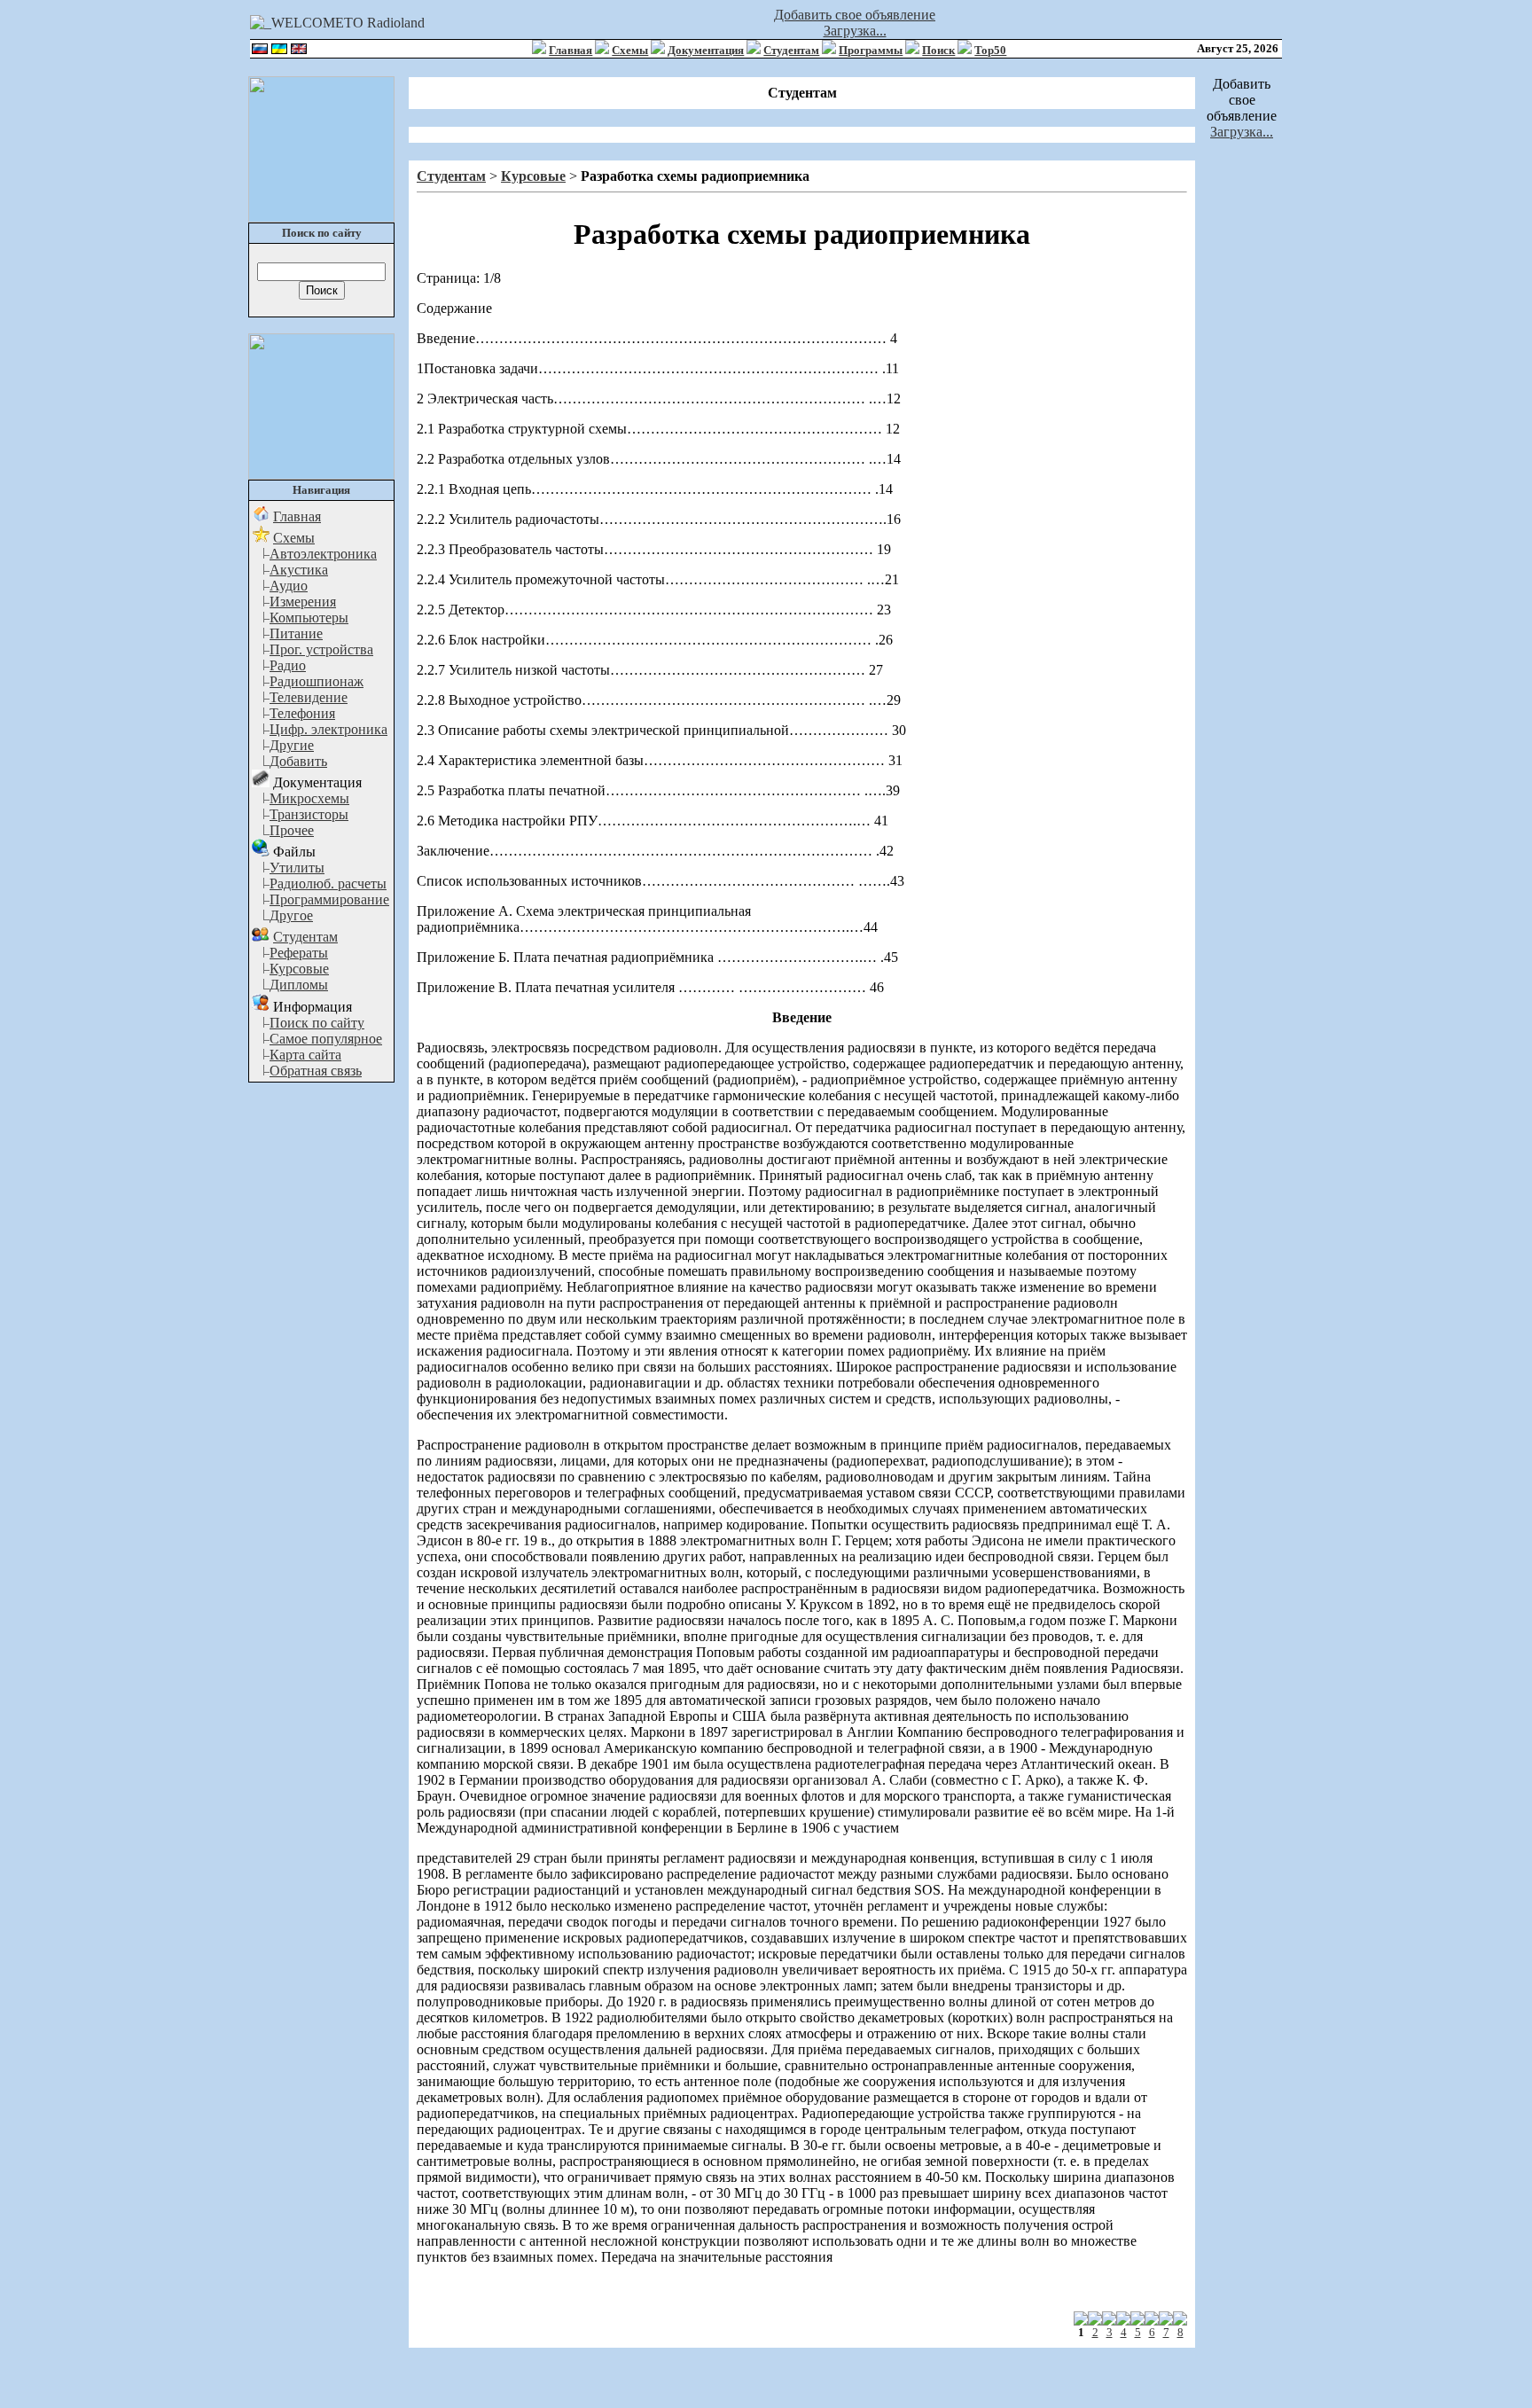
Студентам (791, 50)
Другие (292, 745)
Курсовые (299, 969)
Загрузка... (855, 31)
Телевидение (309, 697)
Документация (706, 50)
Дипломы (299, 985)
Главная (571, 50)
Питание (296, 633)
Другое (291, 915)
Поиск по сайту (317, 1023)
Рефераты (299, 953)
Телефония (302, 713)
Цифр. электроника (328, 729)
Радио (288, 665)
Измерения (303, 602)
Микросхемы (309, 798)
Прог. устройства (321, 649)
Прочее (292, 830)
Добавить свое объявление (855, 15)
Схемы (630, 50)
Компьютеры (309, 618)
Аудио (289, 586)
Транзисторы (309, 814)
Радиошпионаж (317, 681)
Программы (871, 50)
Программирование (329, 899)
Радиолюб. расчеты (328, 883)
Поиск (938, 50)
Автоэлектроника (323, 554)
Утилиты (297, 868)
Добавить (298, 761)
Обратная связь (316, 1071)
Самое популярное (326, 1039)
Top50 (990, 50)
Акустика (299, 570)
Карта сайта (305, 1055)
